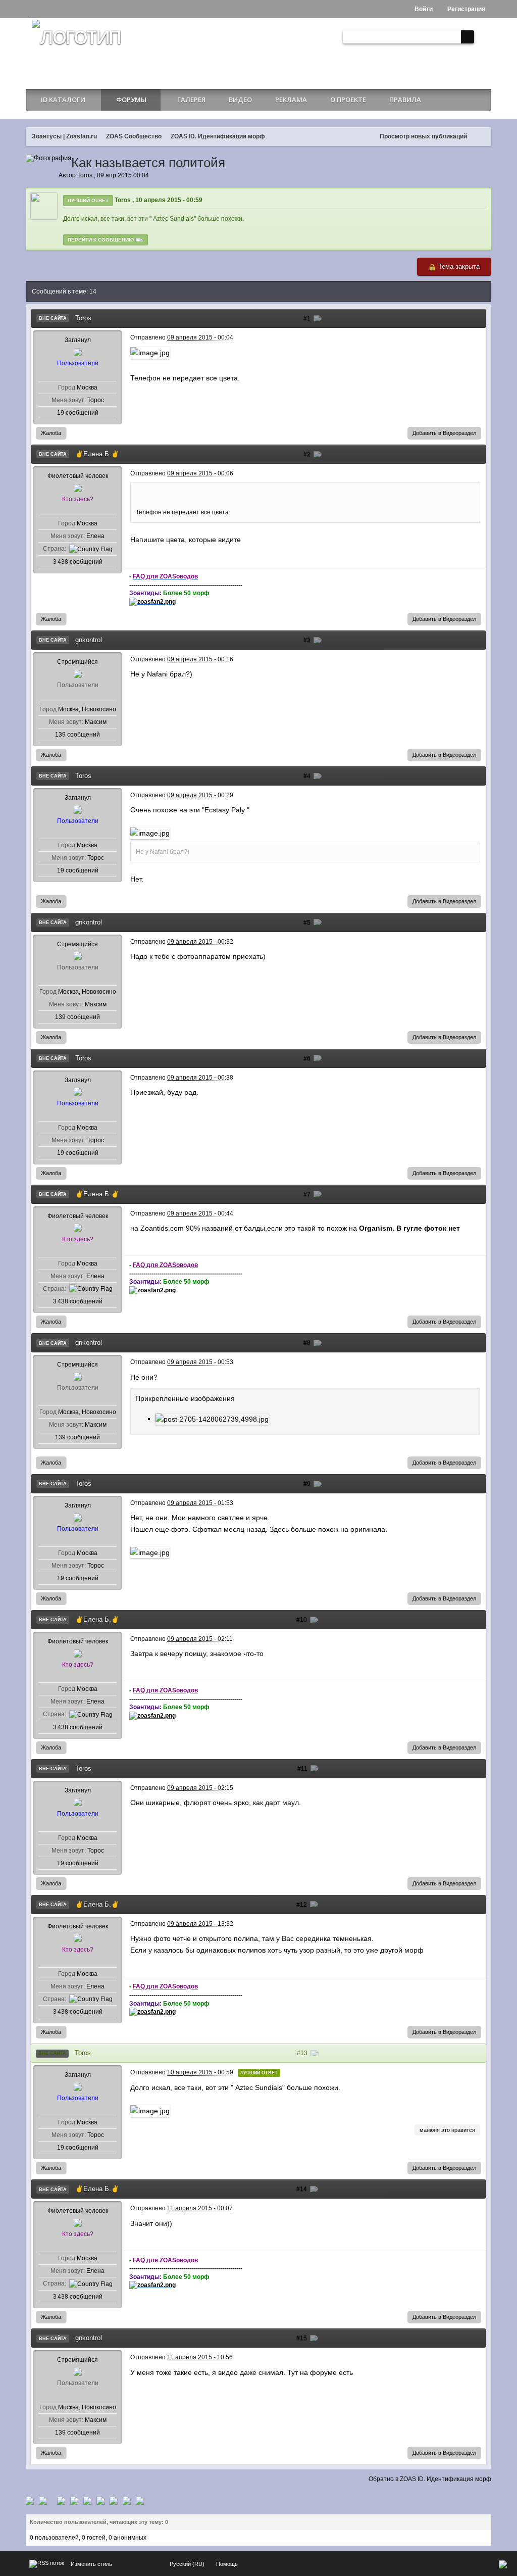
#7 (308, 1194)
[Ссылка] (152, 601)
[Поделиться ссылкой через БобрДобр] (100, 2500)
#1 (308, 318)
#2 (308, 454)
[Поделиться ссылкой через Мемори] (87, 2500)
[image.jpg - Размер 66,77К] (150, 2110)
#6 (308, 1058)
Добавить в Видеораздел (444, 433)
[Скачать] (140, 2500)
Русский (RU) (187, 2564)
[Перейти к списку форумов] (76, 48)
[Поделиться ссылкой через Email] (114, 2500)
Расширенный (482, 37)
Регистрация (466, 9)
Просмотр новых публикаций (423, 136)
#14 (302, 2189)
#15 (302, 2338)
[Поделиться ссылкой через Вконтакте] (74, 2500)
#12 (302, 1905)
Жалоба (51, 433)
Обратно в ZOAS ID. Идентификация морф (430, 2479)
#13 (303, 2053)
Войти (423, 9)
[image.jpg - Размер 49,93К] (150, 352)
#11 (303, 1769)
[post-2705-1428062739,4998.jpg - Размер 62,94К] (212, 1419)
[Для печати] (127, 2500)
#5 (308, 922)
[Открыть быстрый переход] (481, 137)
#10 (302, 1620)
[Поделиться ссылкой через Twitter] (30, 2500)
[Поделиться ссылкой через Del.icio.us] (61, 2500)
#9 (308, 1484)
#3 (308, 640)
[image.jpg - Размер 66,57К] (150, 1552)
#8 (308, 1343)
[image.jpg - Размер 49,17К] (150, 833)
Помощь (227, 2564)
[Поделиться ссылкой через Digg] (43, 2500)
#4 (308, 776)
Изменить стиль (91, 2564)
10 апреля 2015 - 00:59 (169, 200)
